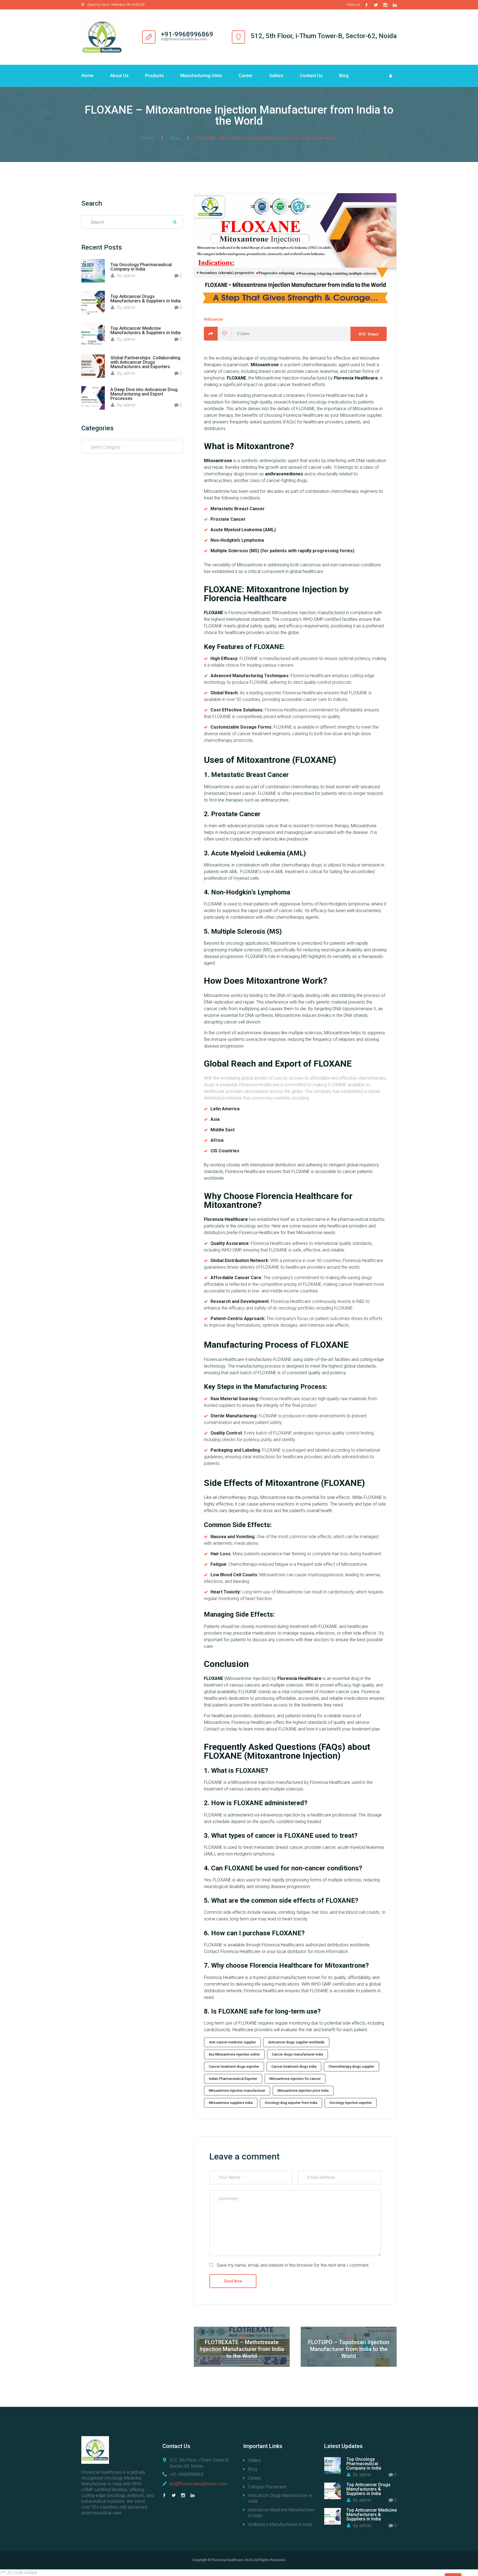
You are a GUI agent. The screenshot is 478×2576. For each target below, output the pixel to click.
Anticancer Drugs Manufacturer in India (280, 2498)
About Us (119, 76)
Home (87, 76)
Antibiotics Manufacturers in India (280, 2524)
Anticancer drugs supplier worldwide (296, 2042)
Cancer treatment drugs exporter (234, 2067)
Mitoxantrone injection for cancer (295, 2079)
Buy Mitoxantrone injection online (234, 2054)
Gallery (276, 76)
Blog (344, 76)
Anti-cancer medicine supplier (232, 2042)
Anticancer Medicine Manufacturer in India (281, 2513)
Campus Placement (267, 2487)
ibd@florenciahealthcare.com (198, 2484)
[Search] (175, 222)
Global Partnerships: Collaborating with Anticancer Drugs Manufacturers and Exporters (145, 362)
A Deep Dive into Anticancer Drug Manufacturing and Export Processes (144, 394)
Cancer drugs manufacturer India (298, 2054)
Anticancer (214, 319)
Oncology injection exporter (351, 2103)
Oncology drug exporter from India (291, 2103)
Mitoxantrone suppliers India (231, 2103)
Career (246, 76)
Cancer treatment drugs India (294, 2067)
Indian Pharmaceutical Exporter (233, 2079)
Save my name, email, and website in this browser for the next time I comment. (293, 2265)
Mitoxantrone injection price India (303, 2091)
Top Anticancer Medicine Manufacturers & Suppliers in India (146, 330)
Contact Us (311, 76)
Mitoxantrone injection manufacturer (237, 2091)
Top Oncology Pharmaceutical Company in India (141, 267)
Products (154, 76)
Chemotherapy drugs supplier (351, 2067)
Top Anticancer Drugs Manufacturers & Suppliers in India (146, 299)
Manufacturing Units (201, 76)
